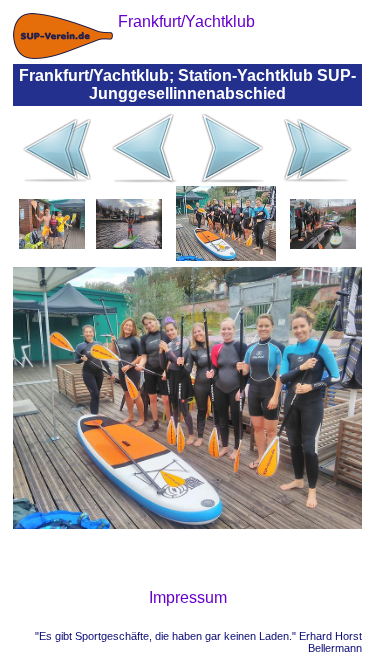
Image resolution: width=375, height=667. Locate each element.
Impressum (188, 597)
